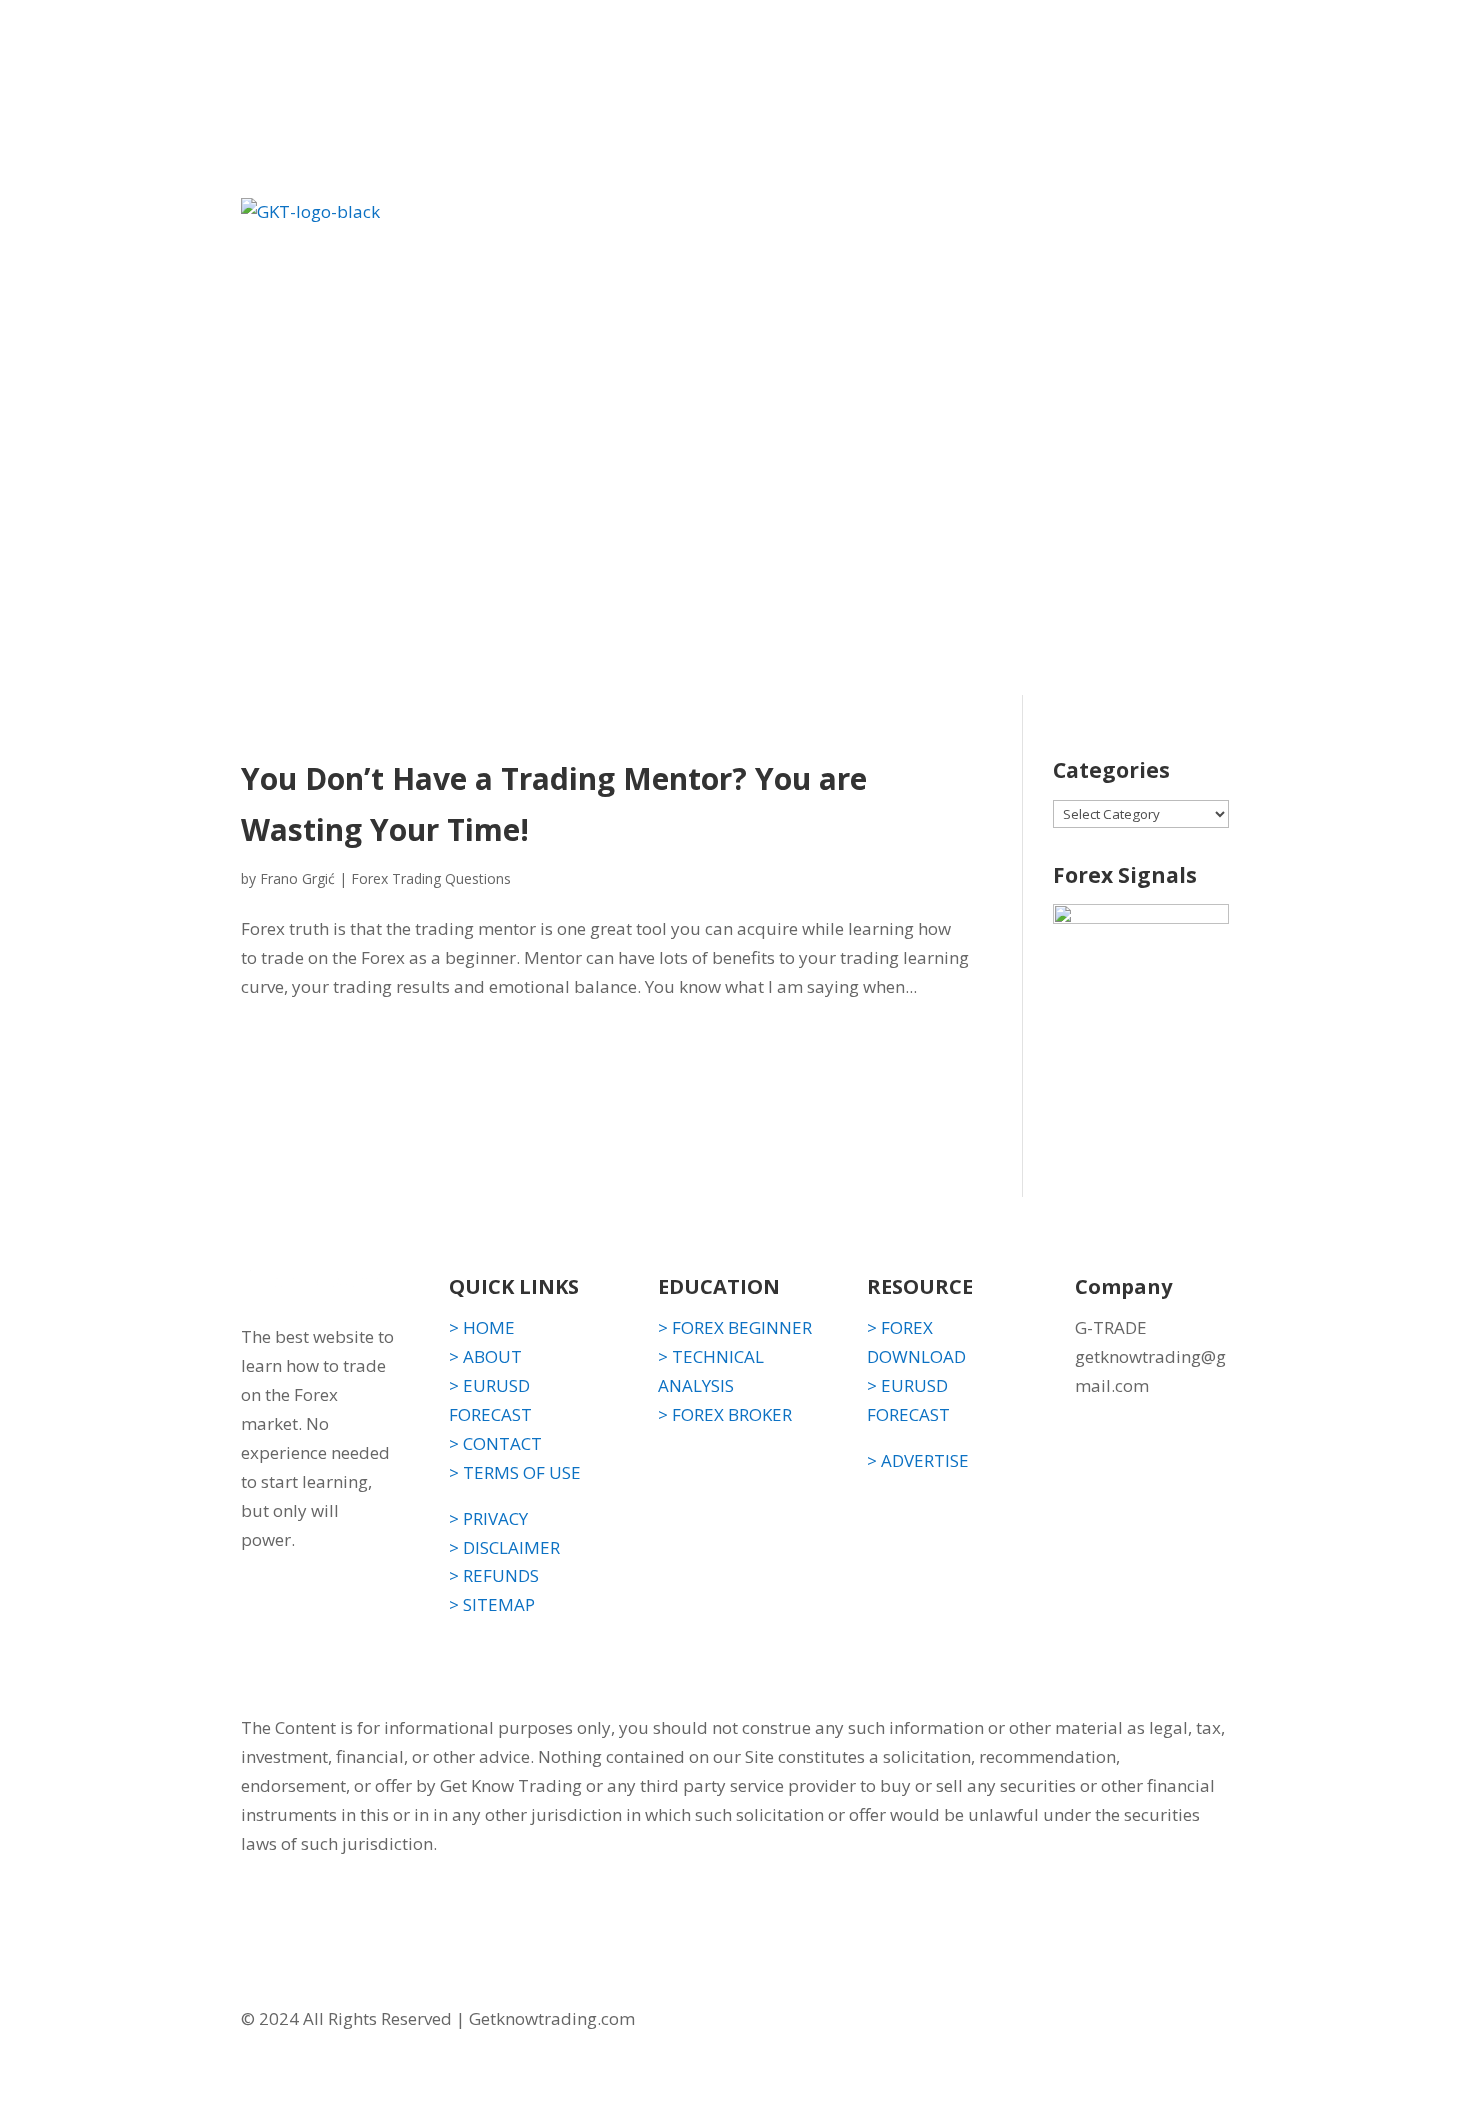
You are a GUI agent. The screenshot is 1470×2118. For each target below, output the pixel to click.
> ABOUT (485, 1356)
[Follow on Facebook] (1133, 2021)
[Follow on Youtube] (1213, 2021)
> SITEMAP (492, 1604)
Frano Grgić (297, 878)
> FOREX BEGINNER (735, 1327)
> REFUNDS (494, 1575)
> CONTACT (495, 1443)
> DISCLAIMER (504, 1547)
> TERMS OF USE (515, 1472)
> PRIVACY (488, 1518)
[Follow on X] (1173, 2021)
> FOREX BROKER (725, 1414)
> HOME (482, 1327)
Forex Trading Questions (431, 878)
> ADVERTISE (918, 1460)
